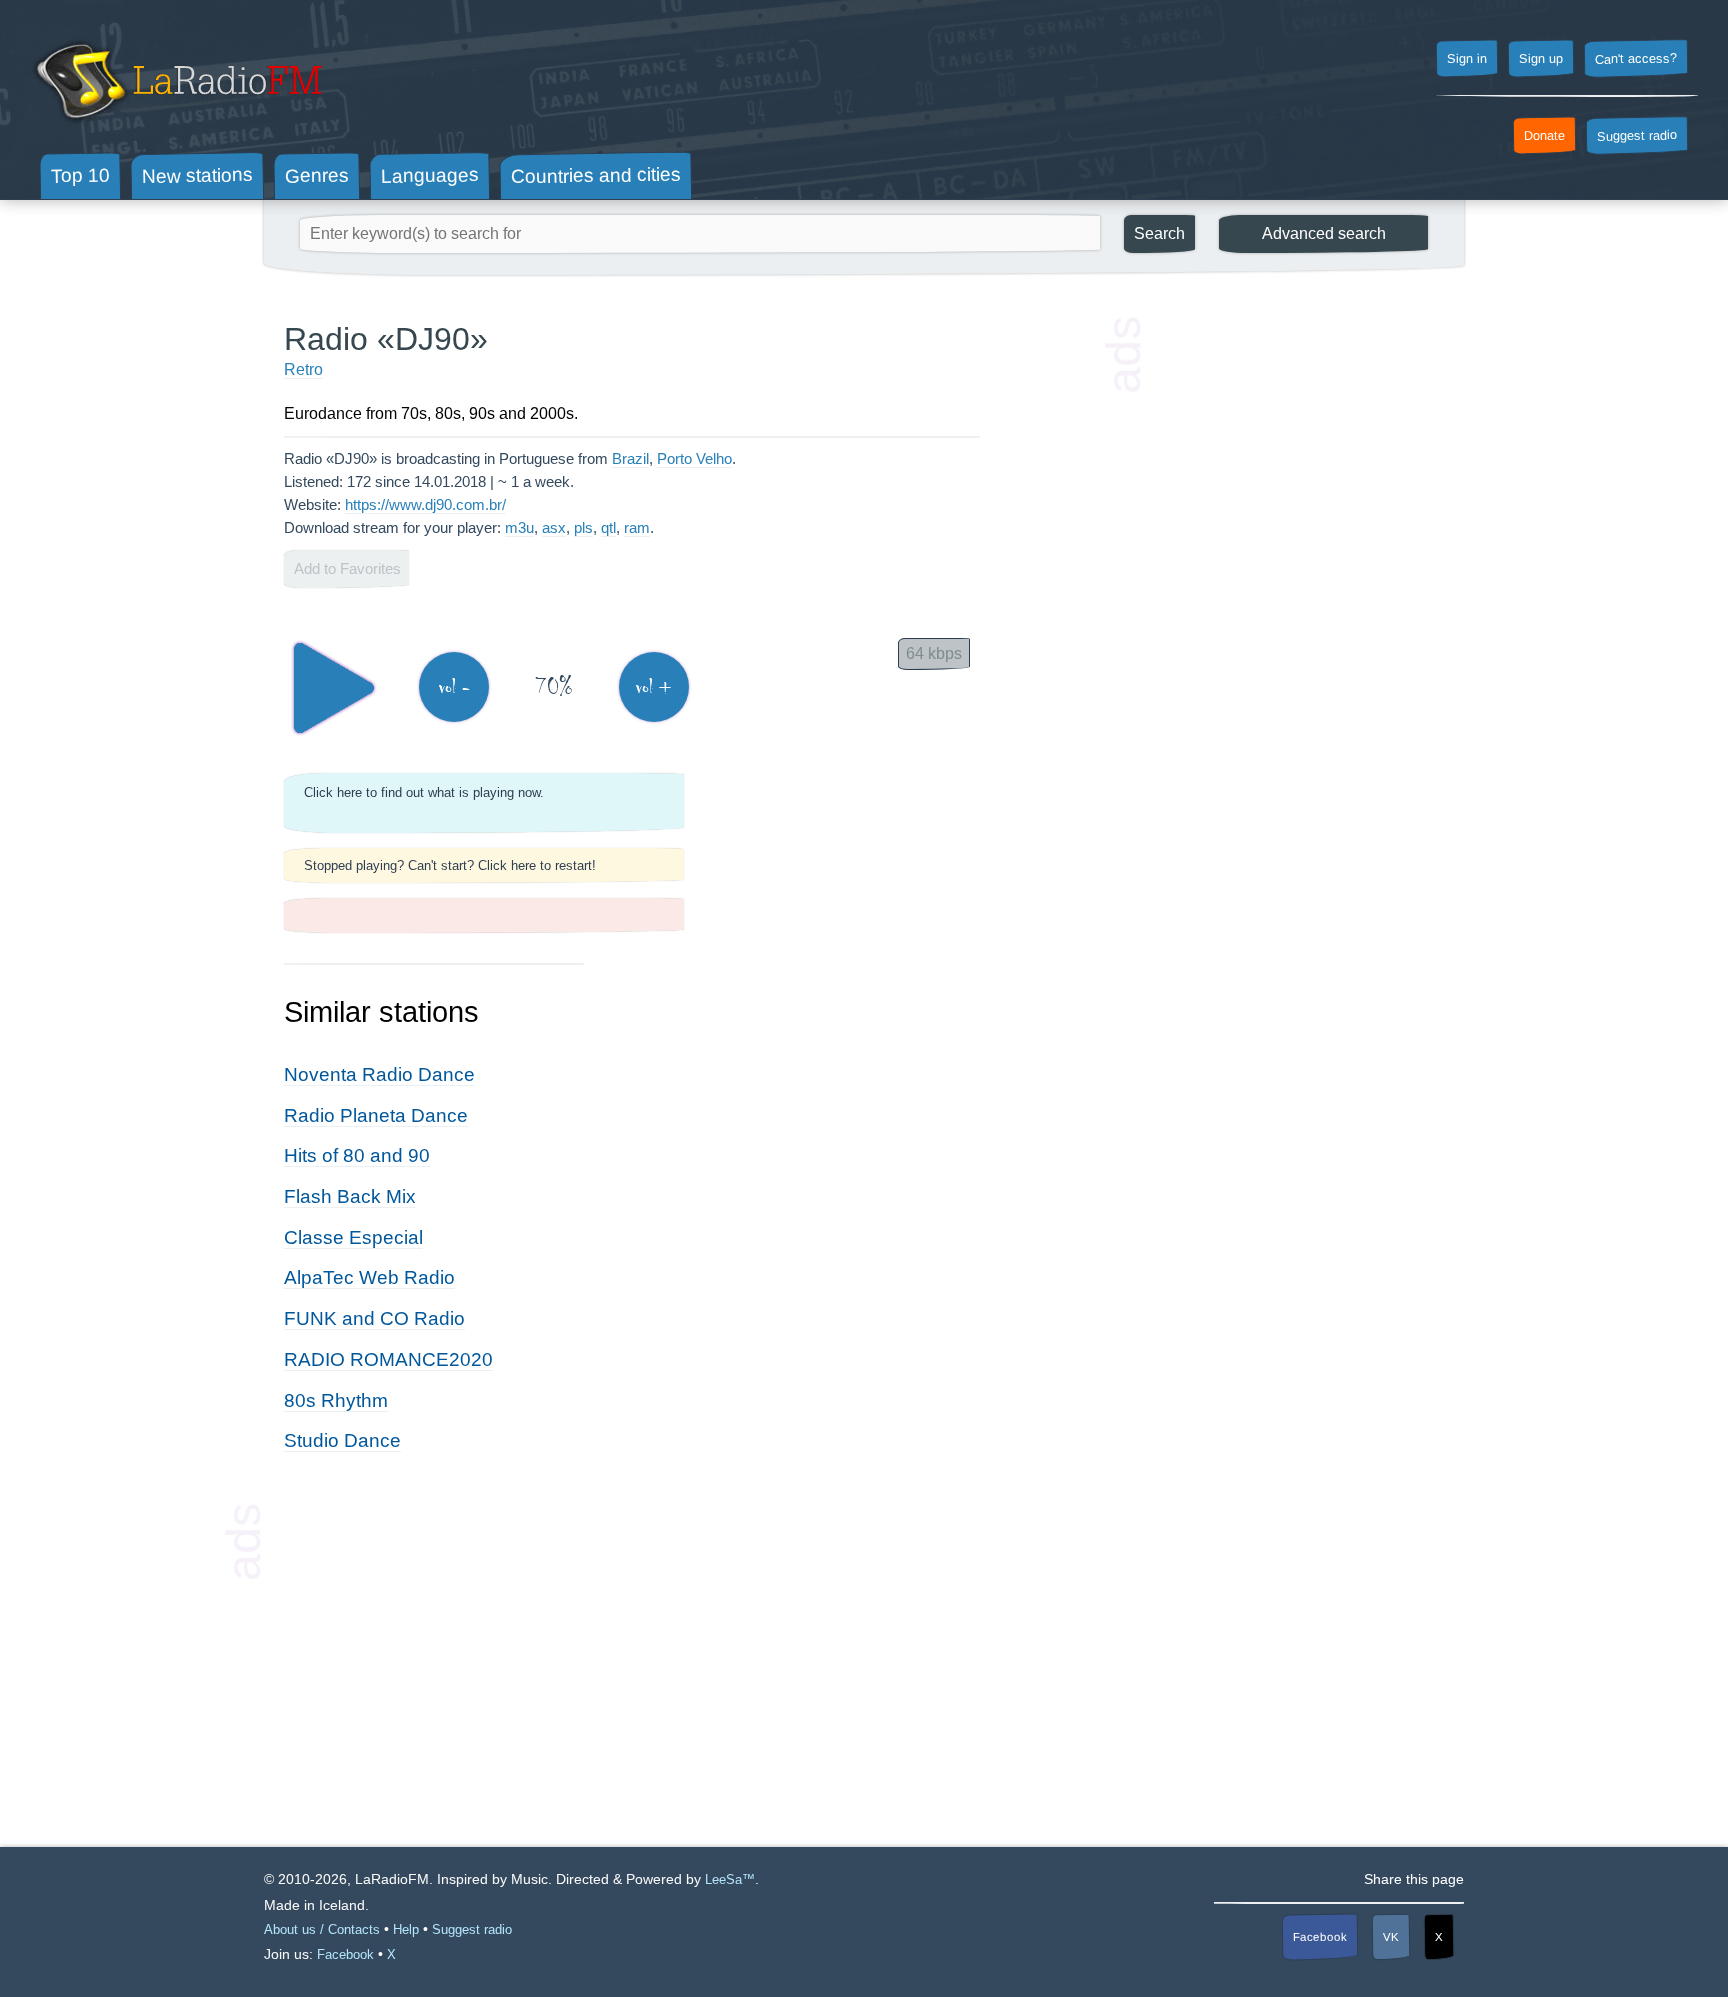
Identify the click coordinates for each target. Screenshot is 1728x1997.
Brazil (630, 458)
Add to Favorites (347, 568)
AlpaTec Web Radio (369, 1277)
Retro (303, 369)
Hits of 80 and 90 (357, 1155)
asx (554, 527)
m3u (519, 527)
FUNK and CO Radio (374, 1318)
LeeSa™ (730, 1879)
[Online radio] (176, 127)
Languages (430, 175)
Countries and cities (596, 176)
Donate (1544, 136)
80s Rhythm (336, 1400)
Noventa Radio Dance (379, 1074)
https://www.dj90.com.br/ (425, 504)
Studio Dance (342, 1440)
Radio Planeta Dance (376, 1115)
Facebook (1320, 1936)
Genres (317, 175)
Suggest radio (1637, 136)
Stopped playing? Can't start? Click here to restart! (450, 865)
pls (583, 527)
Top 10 (80, 175)
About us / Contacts (322, 1929)
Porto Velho (694, 458)
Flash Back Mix (350, 1196)
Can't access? (1636, 58)
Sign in (1467, 59)
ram (637, 527)
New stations (197, 175)
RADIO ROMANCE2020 (388, 1359)
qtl (608, 527)
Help (406, 1929)
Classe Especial (353, 1237)
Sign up (1541, 59)
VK (1391, 1936)
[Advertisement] (1294, 620)
